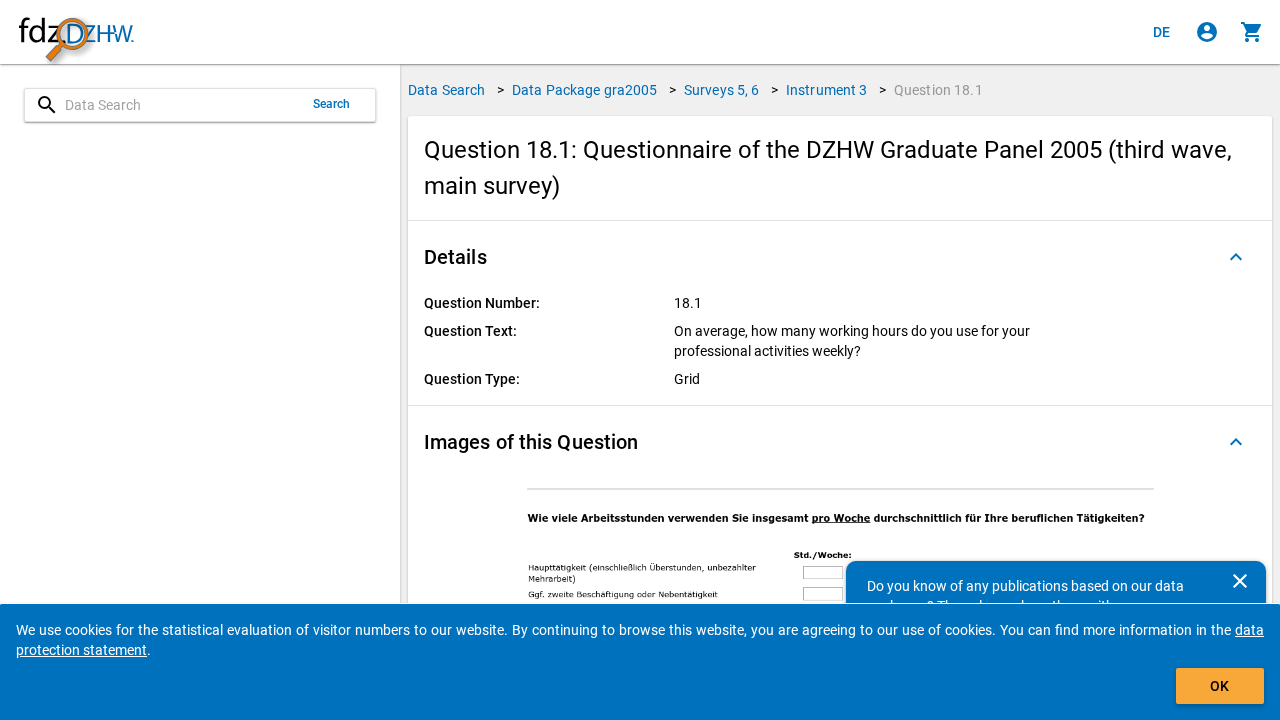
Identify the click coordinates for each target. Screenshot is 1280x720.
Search (332, 104)
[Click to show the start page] (76, 32)
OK (1219, 686)
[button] (840, 257)
